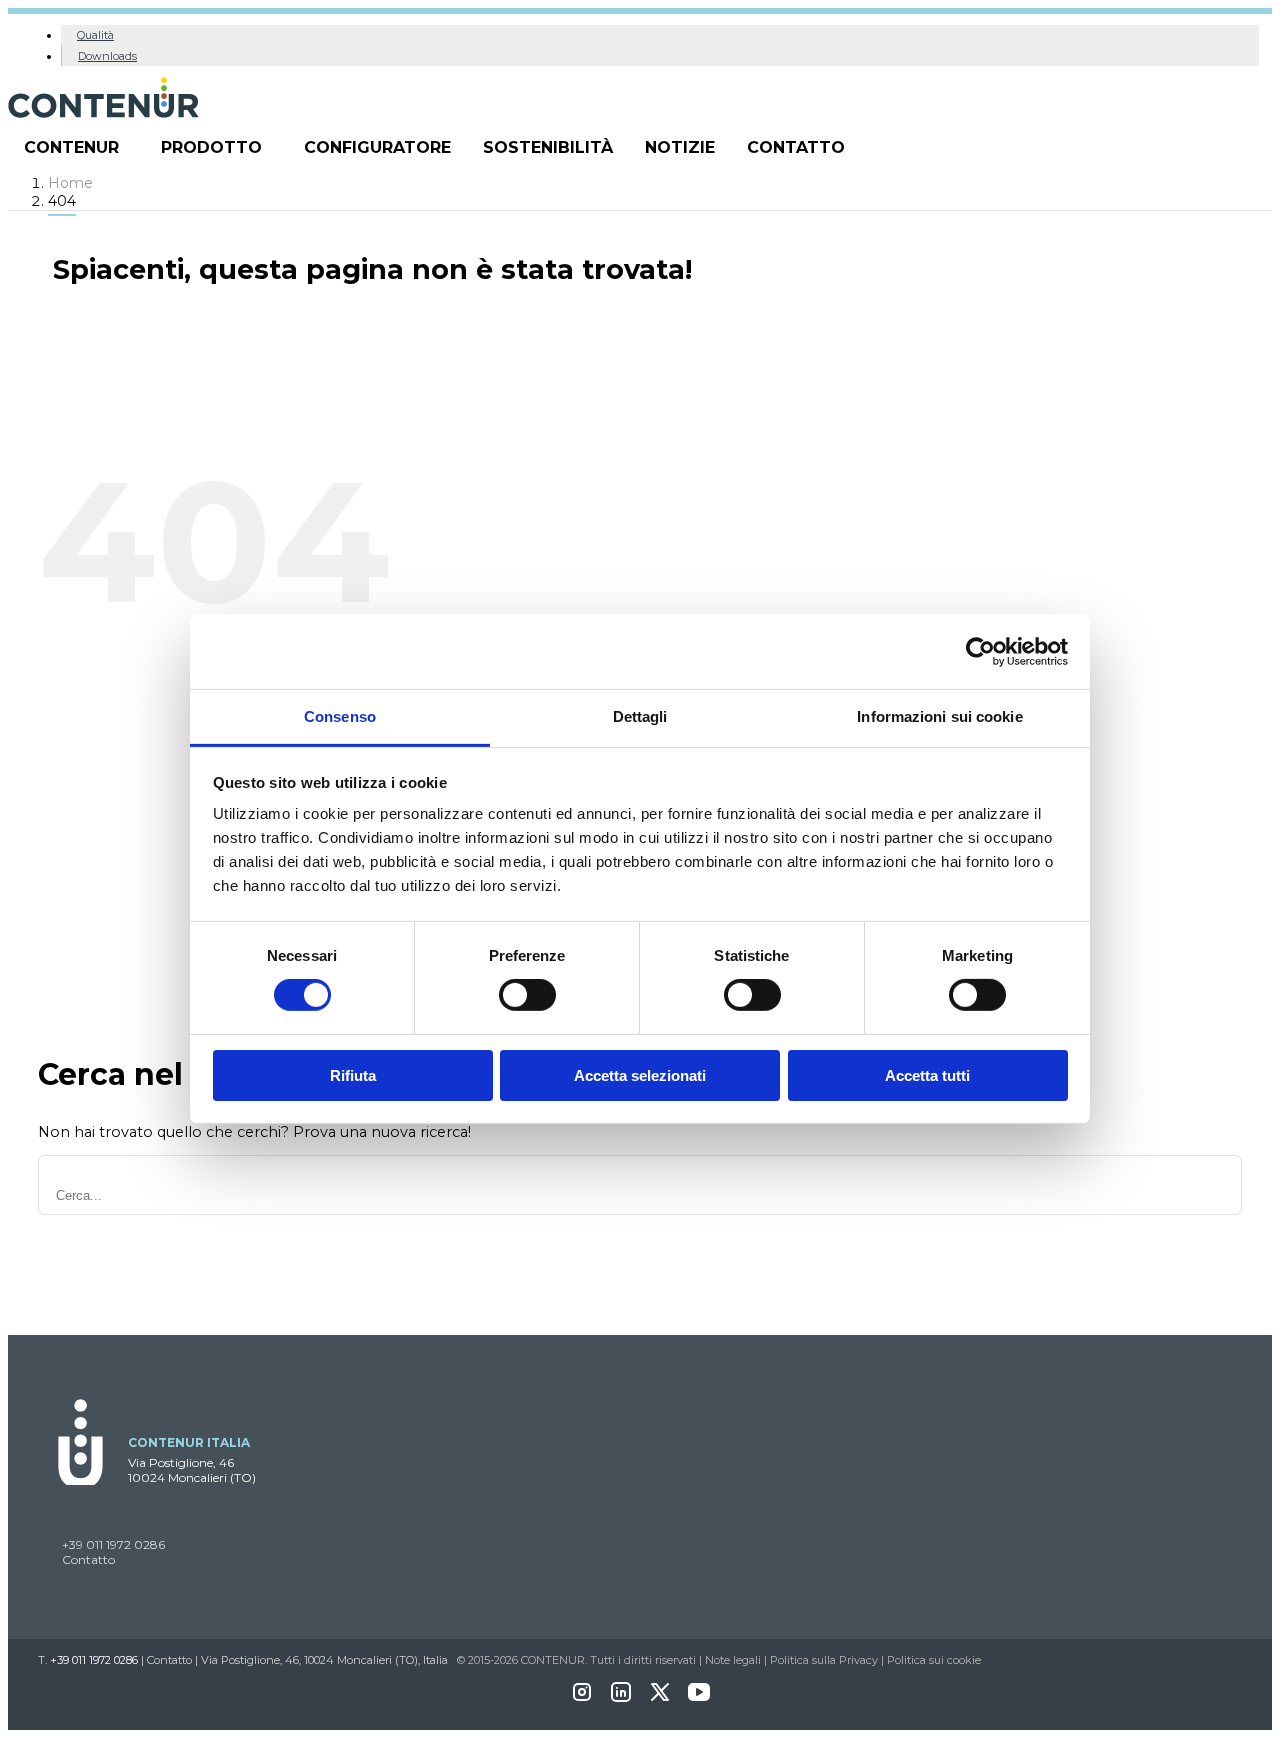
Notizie (680, 147)
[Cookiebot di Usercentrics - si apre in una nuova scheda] (980, 651)
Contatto (796, 147)
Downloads (107, 56)
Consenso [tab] (340, 716)
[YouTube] (699, 1698)
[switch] (527, 995)
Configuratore (377, 147)
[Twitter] (660, 1698)
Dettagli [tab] (640, 716)
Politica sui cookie (934, 1660)
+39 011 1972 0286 (113, 1544)
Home (70, 183)
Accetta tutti (927, 1075)
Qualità (95, 35)
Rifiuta (353, 1075)
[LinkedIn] (621, 1698)
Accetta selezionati (640, 1075)
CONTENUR (71, 147)
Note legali (733, 1660)
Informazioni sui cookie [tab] (939, 716)
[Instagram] (582, 1698)
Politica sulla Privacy (824, 1660)
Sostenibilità (548, 147)
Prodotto (211, 147)
